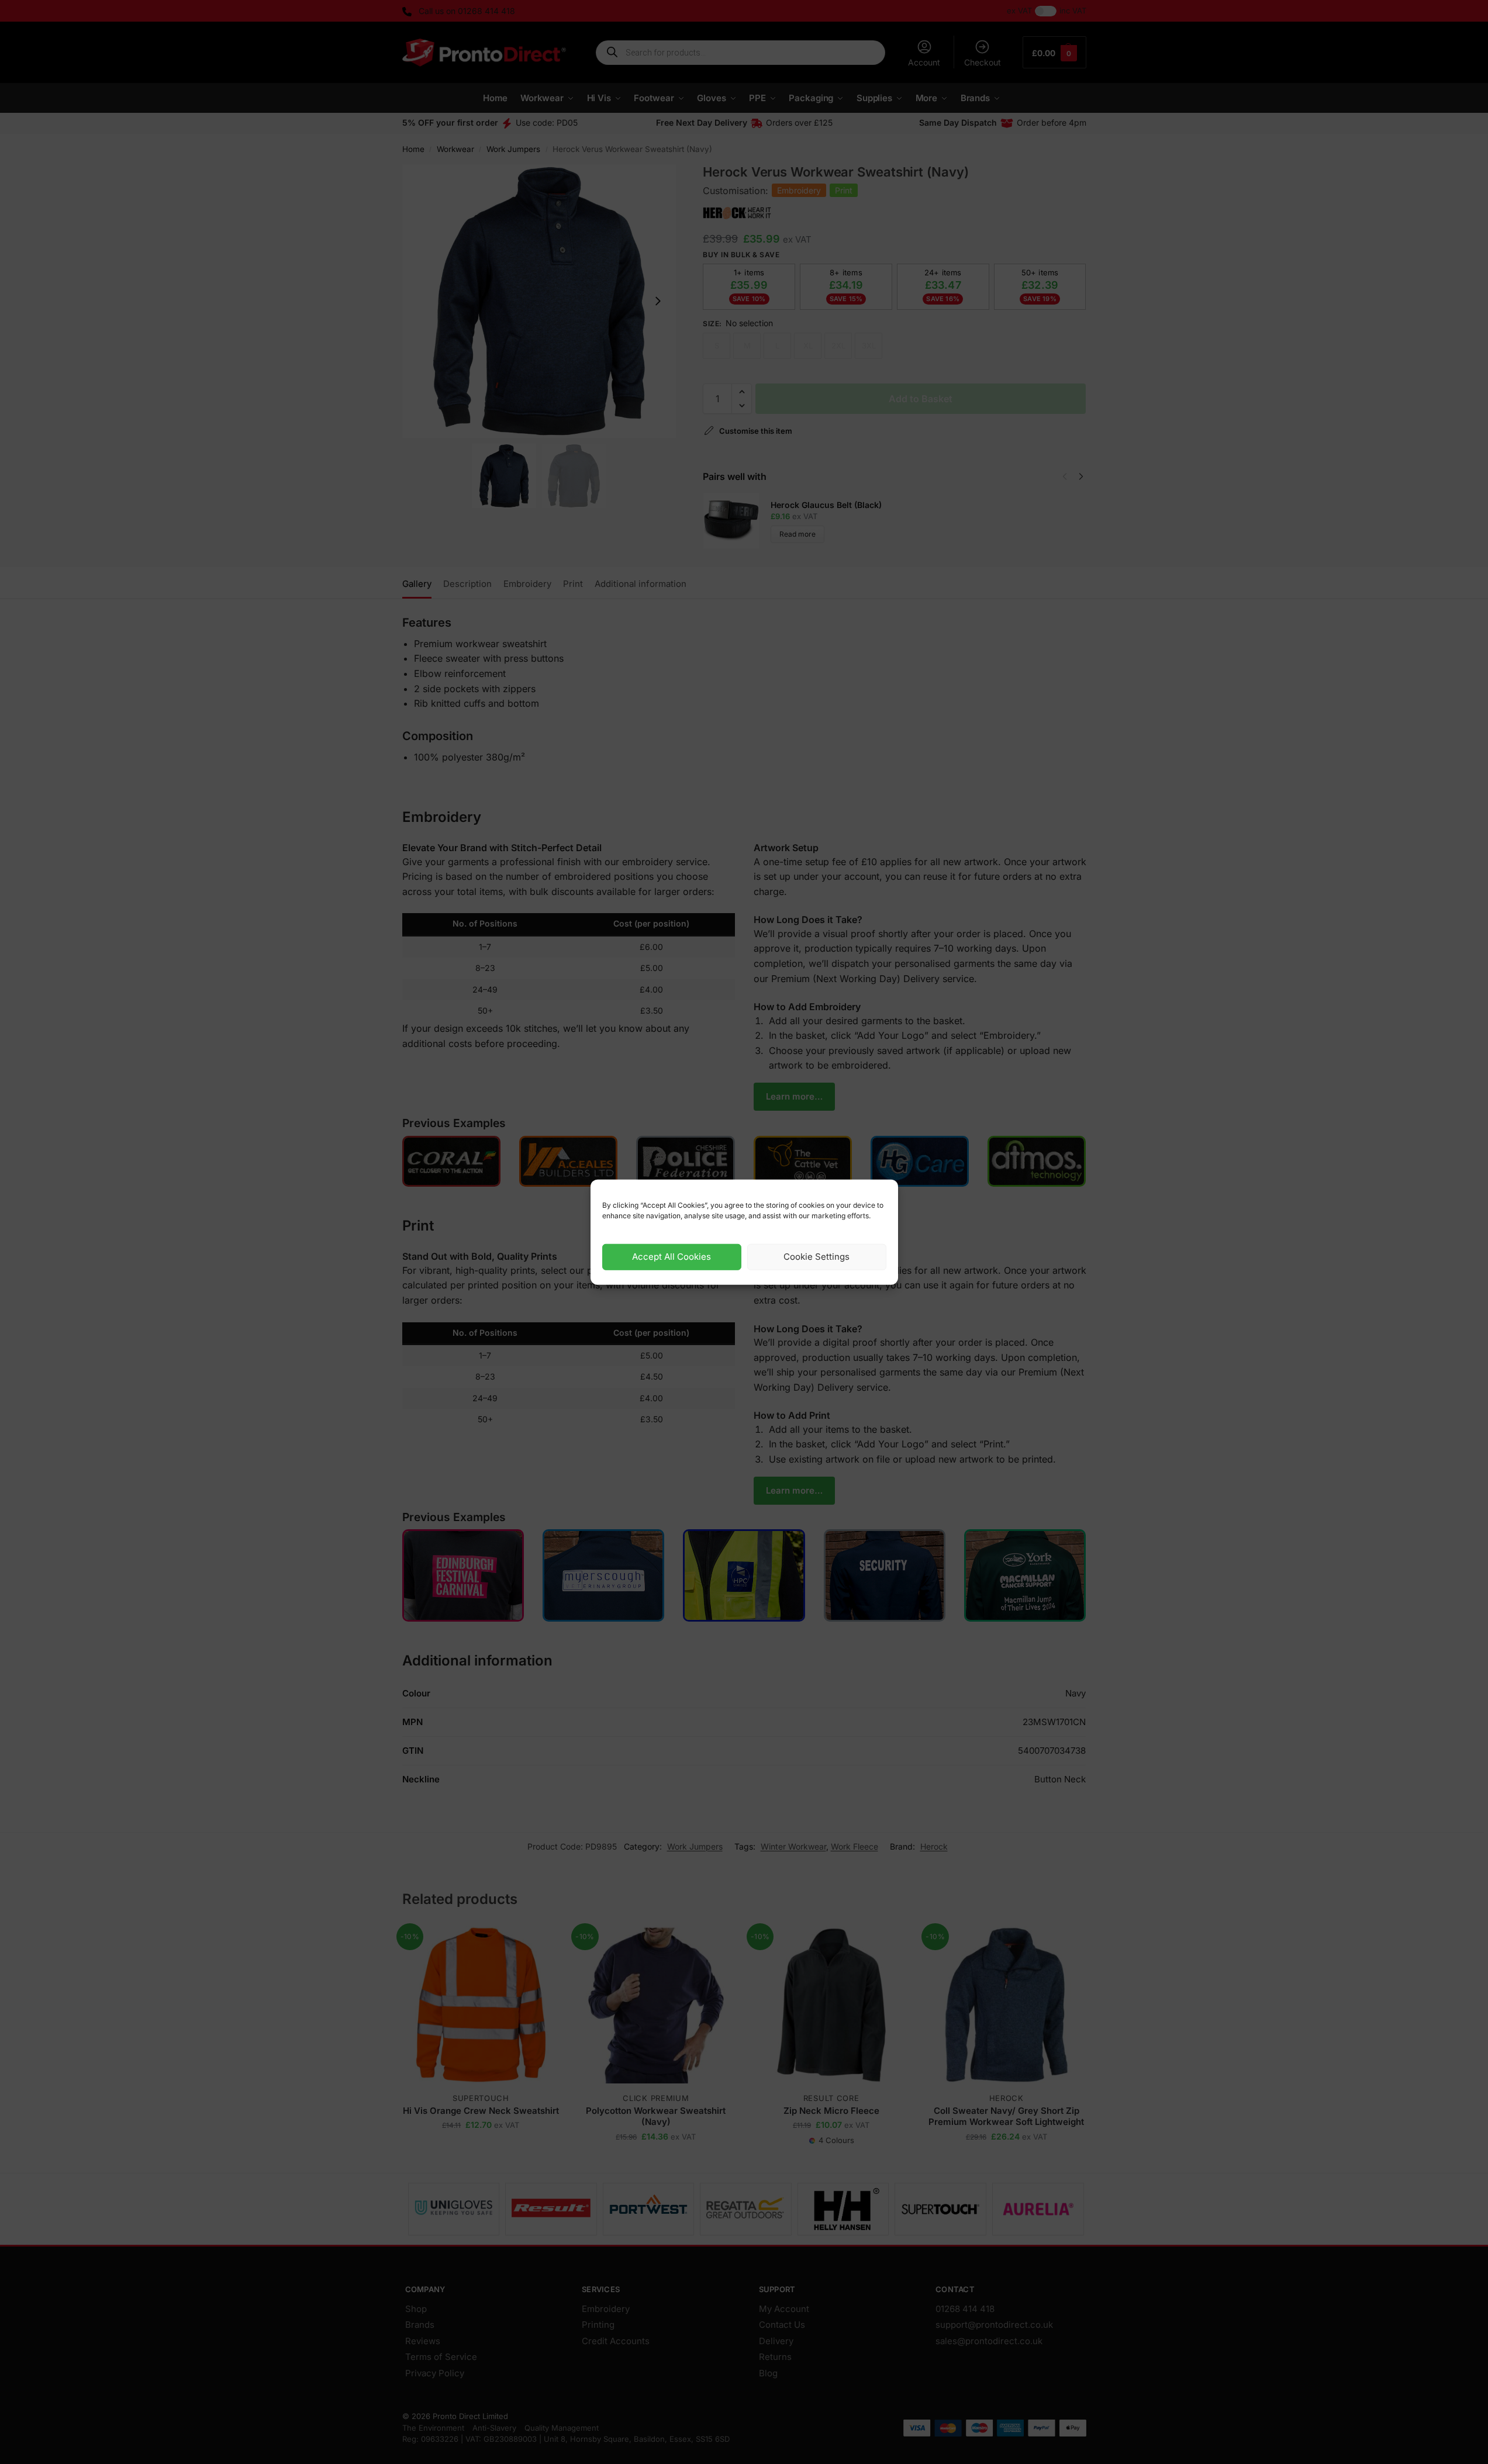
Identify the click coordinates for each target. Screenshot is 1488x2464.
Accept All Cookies (672, 1257)
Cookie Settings (816, 1257)
